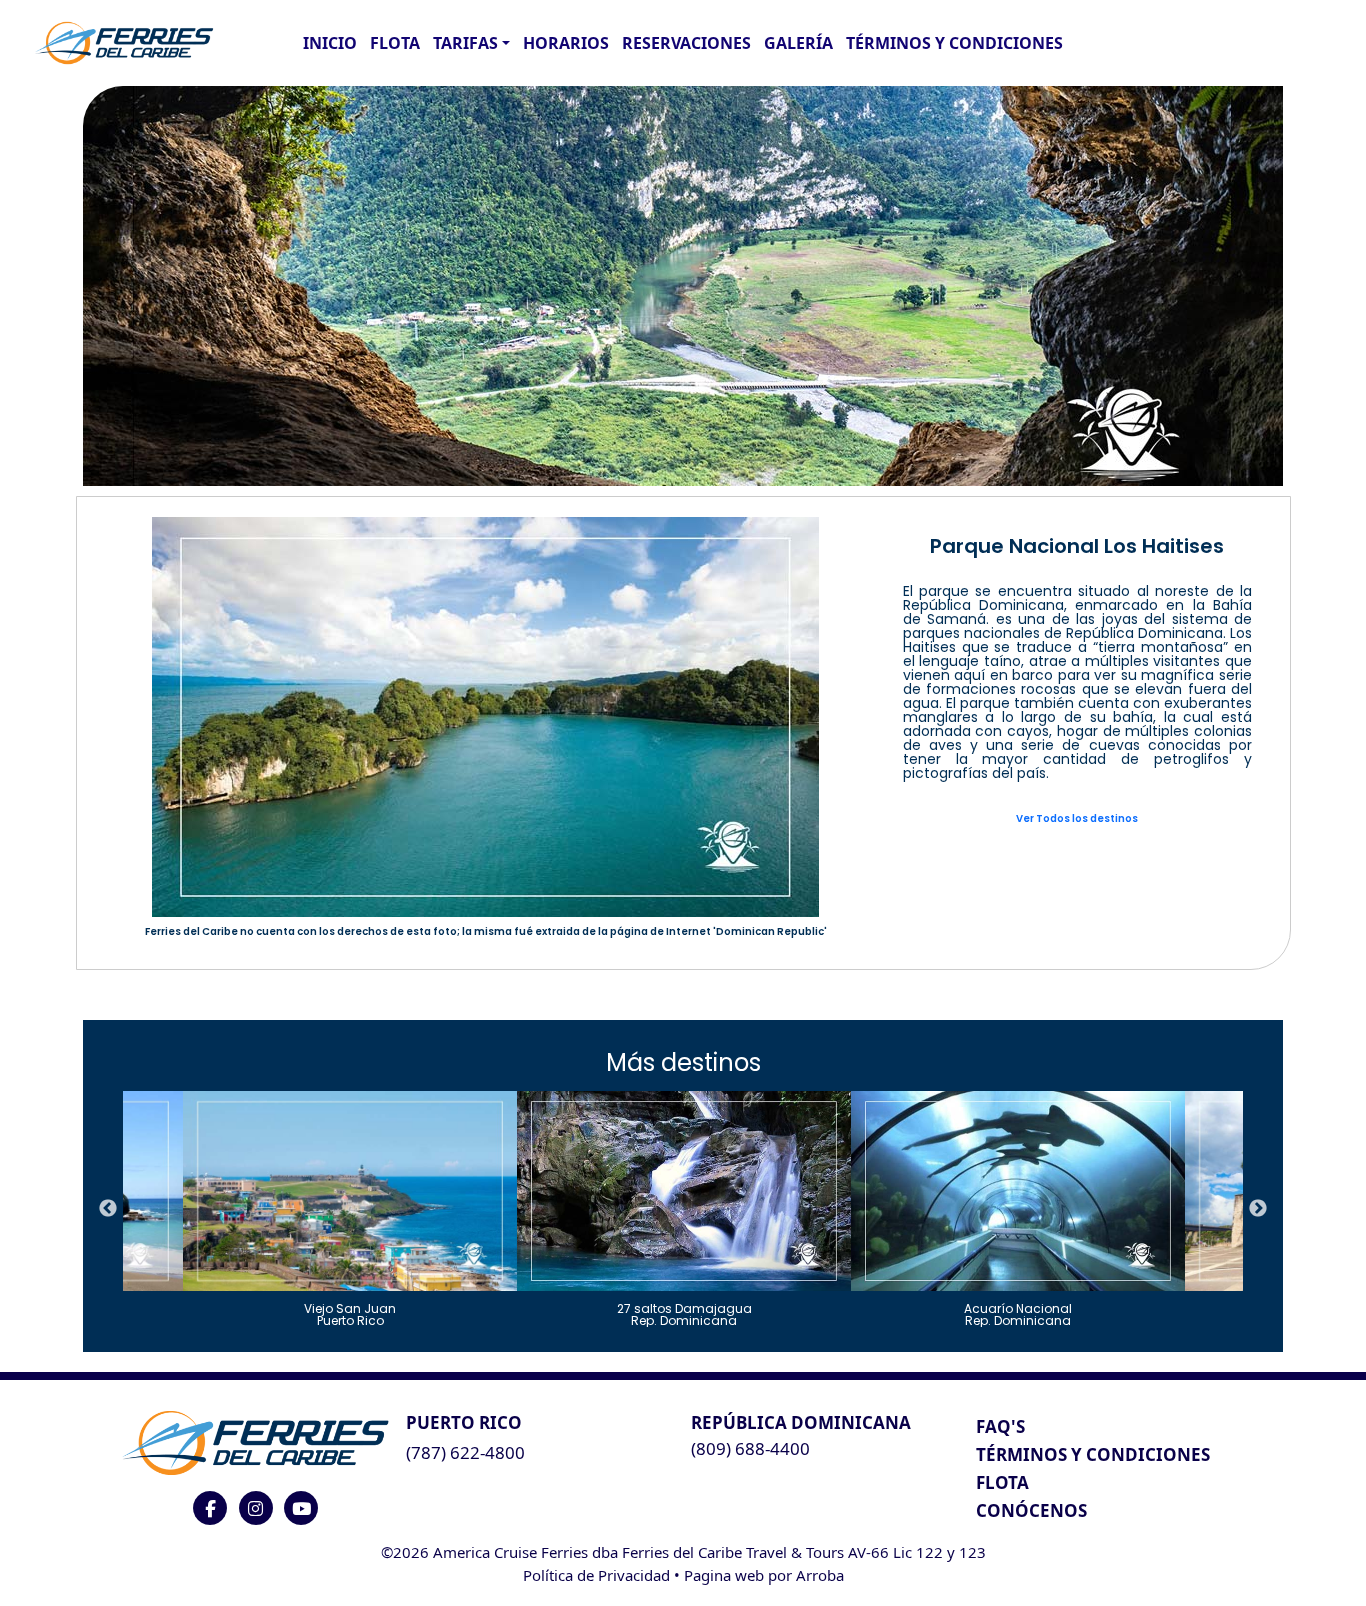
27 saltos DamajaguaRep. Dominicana (684, 1313)
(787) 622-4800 (465, 1452)
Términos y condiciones (954, 43)
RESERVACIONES (686, 43)
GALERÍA (798, 43)
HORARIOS (566, 43)
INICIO (330, 43)
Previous (108, 1209)
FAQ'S (1000, 1426)
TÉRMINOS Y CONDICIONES (1093, 1454)
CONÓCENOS (1031, 1510)
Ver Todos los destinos (1077, 818)
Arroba (820, 1575)
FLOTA (395, 43)
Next (1258, 1209)
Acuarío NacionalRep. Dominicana (1018, 1313)
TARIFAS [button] (465, 43)
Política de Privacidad (596, 1575)
